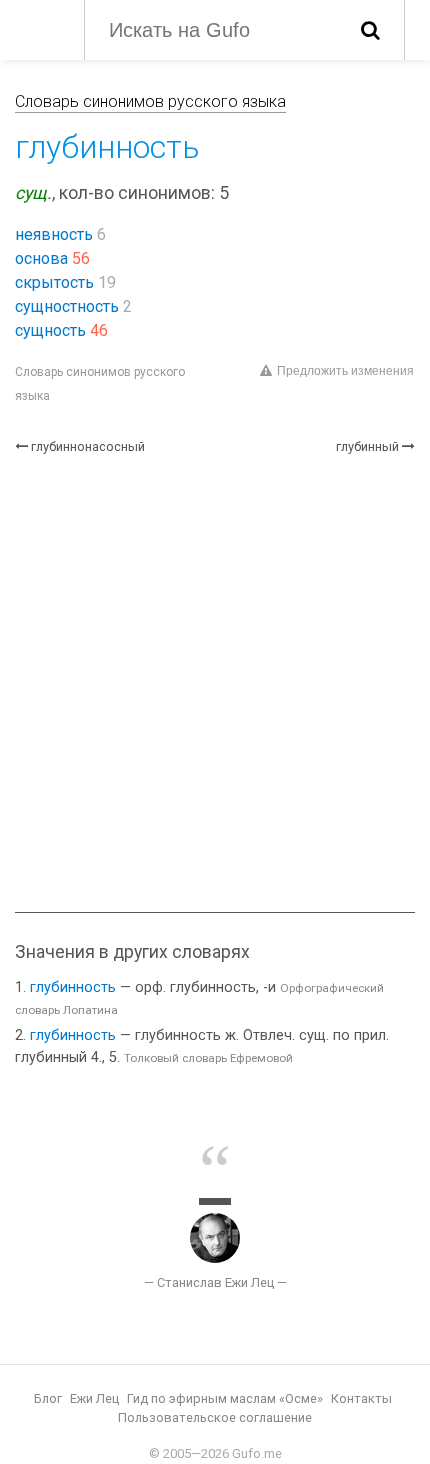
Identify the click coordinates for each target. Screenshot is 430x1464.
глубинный (367, 446)
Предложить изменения (345, 371)
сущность (50, 330)
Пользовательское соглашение (215, 1417)
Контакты (361, 1398)
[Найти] (370, 30)
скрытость (54, 282)
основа (41, 258)
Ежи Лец (94, 1398)
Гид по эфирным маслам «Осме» (225, 1398)
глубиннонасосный (88, 446)
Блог (48, 1398)
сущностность (67, 306)
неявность (54, 234)
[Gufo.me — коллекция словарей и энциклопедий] (39, 28)
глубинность (73, 987)
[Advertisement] (215, 684)
